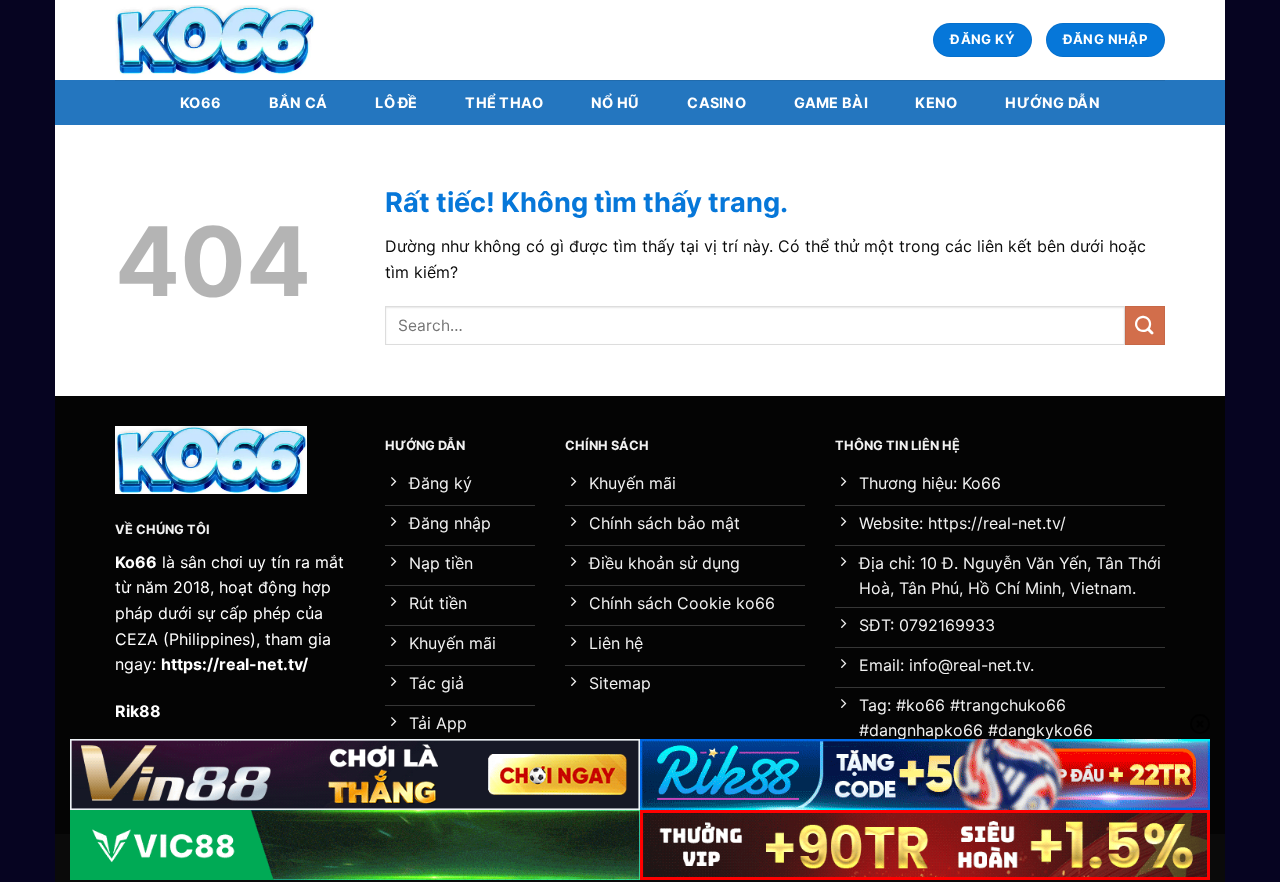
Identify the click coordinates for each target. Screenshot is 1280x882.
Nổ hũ (615, 102)
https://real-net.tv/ (234, 664)
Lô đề (396, 102)
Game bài (831, 102)
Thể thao (504, 102)
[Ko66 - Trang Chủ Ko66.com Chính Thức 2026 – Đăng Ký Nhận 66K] (215, 40)
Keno (936, 102)
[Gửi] (1145, 325)
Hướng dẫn (1052, 102)
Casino (716, 102)
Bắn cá (298, 102)
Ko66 (200, 102)
